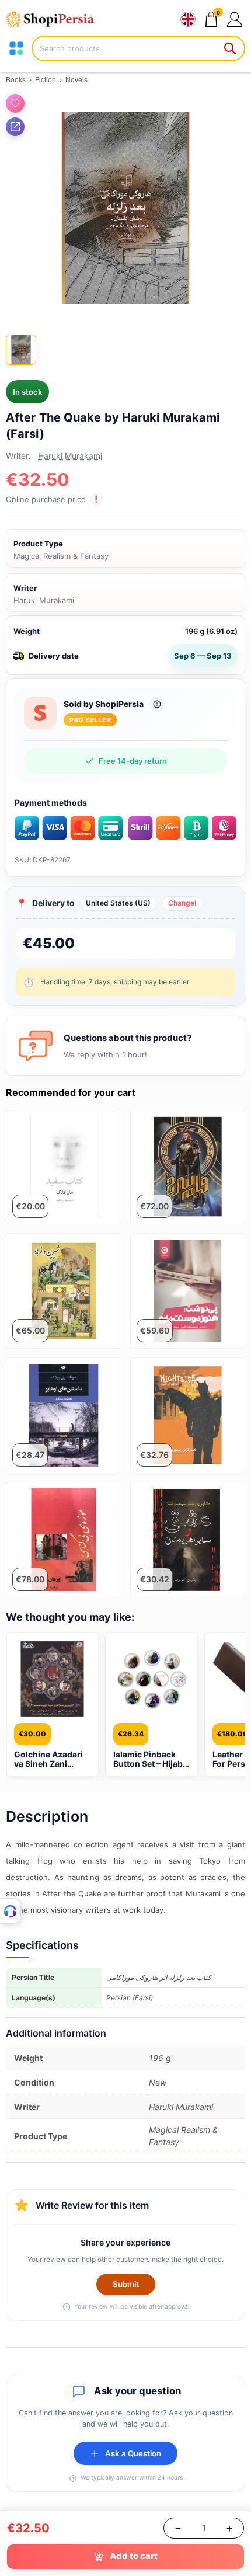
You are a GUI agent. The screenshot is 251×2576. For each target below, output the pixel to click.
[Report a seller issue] (157, 704)
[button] (234, 19)
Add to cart (134, 2556)
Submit (126, 2284)
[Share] (15, 127)
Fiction (46, 80)
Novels (76, 80)
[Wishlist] (15, 103)
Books (16, 80)
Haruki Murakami (70, 456)
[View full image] (125, 208)
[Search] (231, 48)
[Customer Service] (11, 1911)
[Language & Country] (188, 19)
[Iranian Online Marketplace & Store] (55, 19)
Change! (182, 903)
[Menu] (16, 48)
